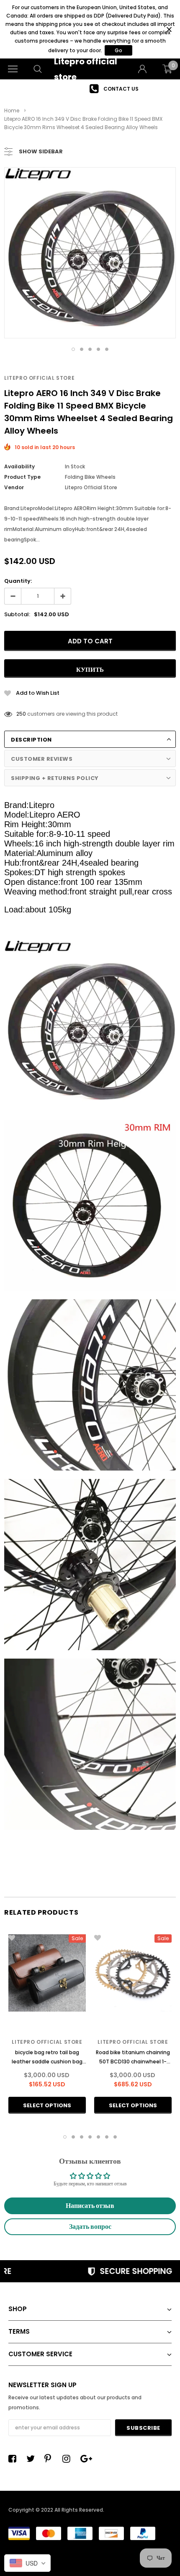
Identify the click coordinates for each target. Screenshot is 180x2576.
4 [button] (98, 349)
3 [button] (90, 349)
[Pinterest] (51, 2459)
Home (12, 111)
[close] (169, 29)
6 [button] (107, 2137)
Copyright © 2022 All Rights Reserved (56, 2510)
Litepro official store (39, 378)
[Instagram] (69, 2459)
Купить (90, 669)
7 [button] (115, 2137)
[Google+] (87, 2459)
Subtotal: (17, 614)
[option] (90, 89)
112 (19, 714)
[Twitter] (33, 2459)
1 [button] (73, 349)
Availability (19, 466)
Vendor (14, 487)
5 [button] (107, 349)
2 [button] (82, 349)
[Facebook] (15, 2459)
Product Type (22, 477)
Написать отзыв (90, 2206)
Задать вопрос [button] (90, 2227)
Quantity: (18, 581)
